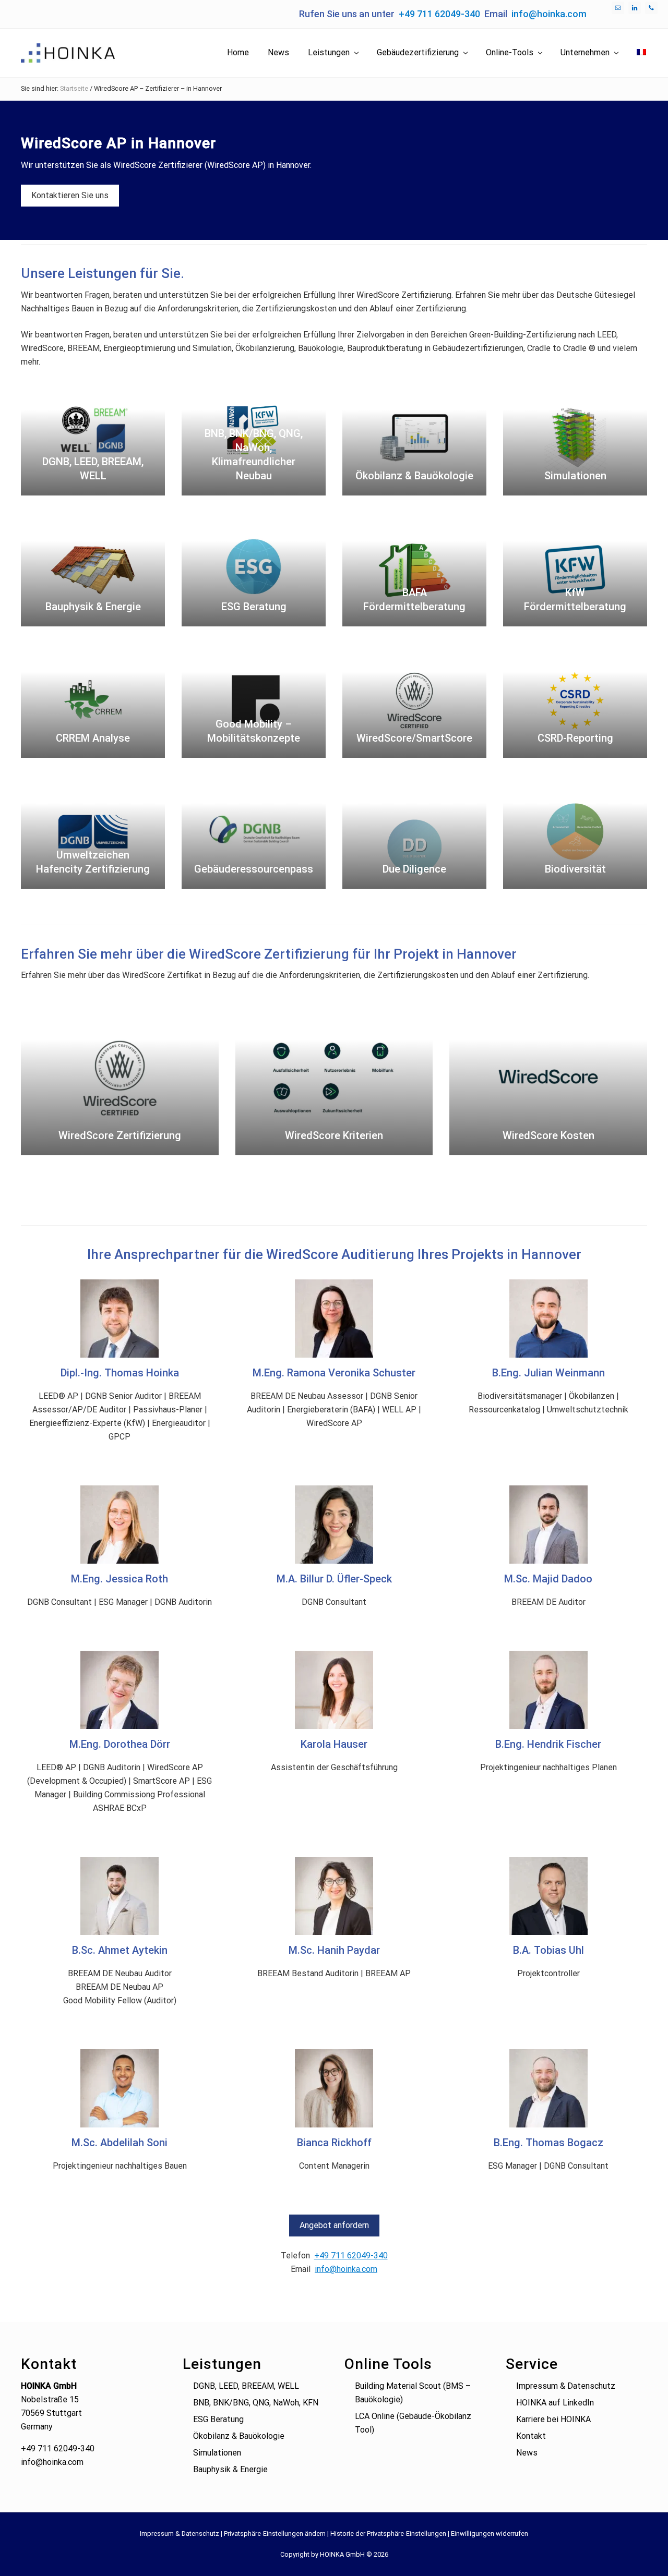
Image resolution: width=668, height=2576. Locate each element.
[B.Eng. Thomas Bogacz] (548, 2088)
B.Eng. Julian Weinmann (548, 1373)
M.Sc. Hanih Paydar (334, 1950)
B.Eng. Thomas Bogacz (548, 2143)
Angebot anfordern (334, 2225)
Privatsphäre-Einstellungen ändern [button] (275, 2533)
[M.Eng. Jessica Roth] (120, 1525)
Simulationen (217, 2453)
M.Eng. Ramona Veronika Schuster (334, 1373)
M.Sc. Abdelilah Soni (120, 2143)
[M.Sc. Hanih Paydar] (334, 1896)
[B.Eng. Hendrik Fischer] (548, 1690)
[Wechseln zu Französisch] (641, 53)
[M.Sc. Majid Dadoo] (548, 1525)
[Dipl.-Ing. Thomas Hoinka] (120, 1319)
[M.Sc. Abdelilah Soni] (120, 2088)
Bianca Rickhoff (334, 2143)
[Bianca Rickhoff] (334, 2088)
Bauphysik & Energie (230, 2469)
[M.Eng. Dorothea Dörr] (120, 1690)
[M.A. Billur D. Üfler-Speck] (334, 1525)
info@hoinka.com (549, 14)
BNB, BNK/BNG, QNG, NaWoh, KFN (256, 2403)
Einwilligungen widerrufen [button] (490, 2533)
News (527, 2453)
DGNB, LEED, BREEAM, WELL (246, 2386)
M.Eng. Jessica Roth (120, 1579)
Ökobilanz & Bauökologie (239, 2436)
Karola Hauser (334, 1744)
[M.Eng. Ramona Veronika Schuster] (334, 1319)
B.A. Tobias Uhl (548, 1950)
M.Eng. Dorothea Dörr (120, 1744)
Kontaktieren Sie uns (70, 195)
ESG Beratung (218, 2419)
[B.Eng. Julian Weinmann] (548, 1319)
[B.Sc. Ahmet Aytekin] (120, 1896)
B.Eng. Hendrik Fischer (548, 1744)
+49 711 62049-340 (439, 14)
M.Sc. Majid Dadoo (548, 1579)
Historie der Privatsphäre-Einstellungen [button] (388, 2533)
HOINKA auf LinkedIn (555, 2403)
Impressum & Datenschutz (566, 2386)
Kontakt (531, 2436)
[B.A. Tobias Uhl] (548, 1896)
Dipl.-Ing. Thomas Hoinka (120, 1373)
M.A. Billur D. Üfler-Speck (334, 1579)
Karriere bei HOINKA (553, 2419)
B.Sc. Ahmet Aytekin (120, 1950)
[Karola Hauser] (334, 1690)
